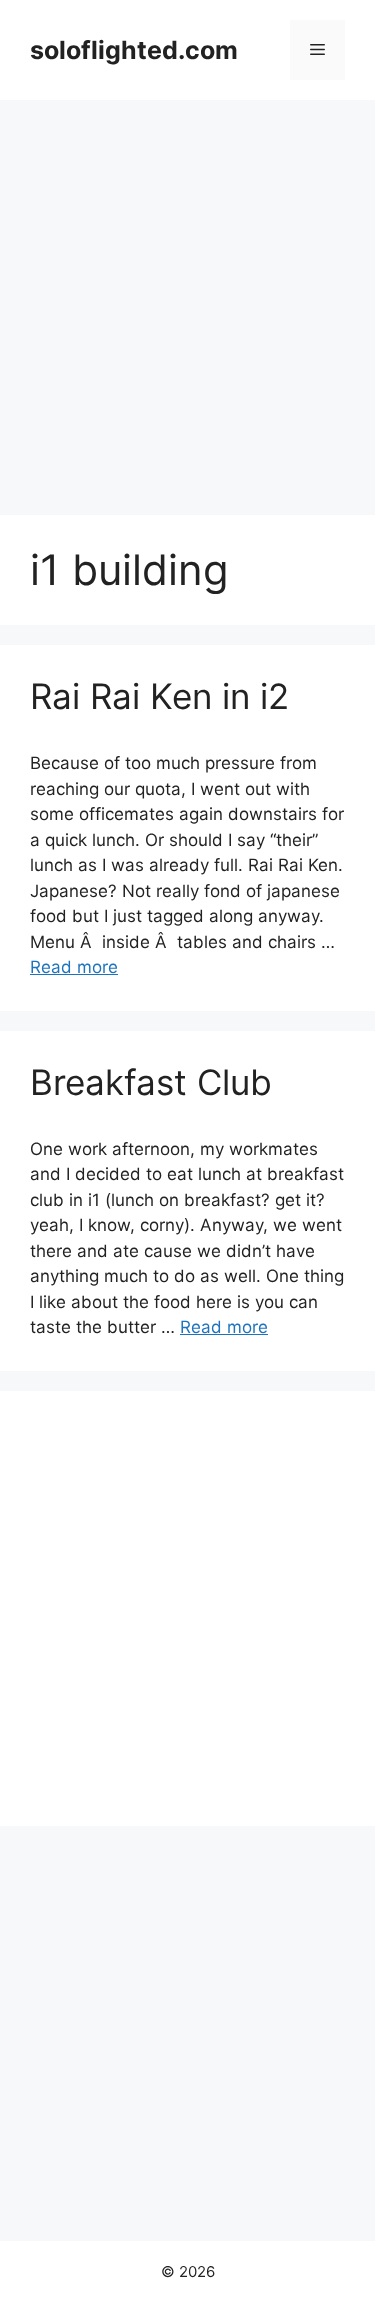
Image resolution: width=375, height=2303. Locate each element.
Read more (74, 967)
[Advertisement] (187, 297)
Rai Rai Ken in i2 (159, 696)
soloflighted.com (134, 50)
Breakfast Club (151, 1082)
